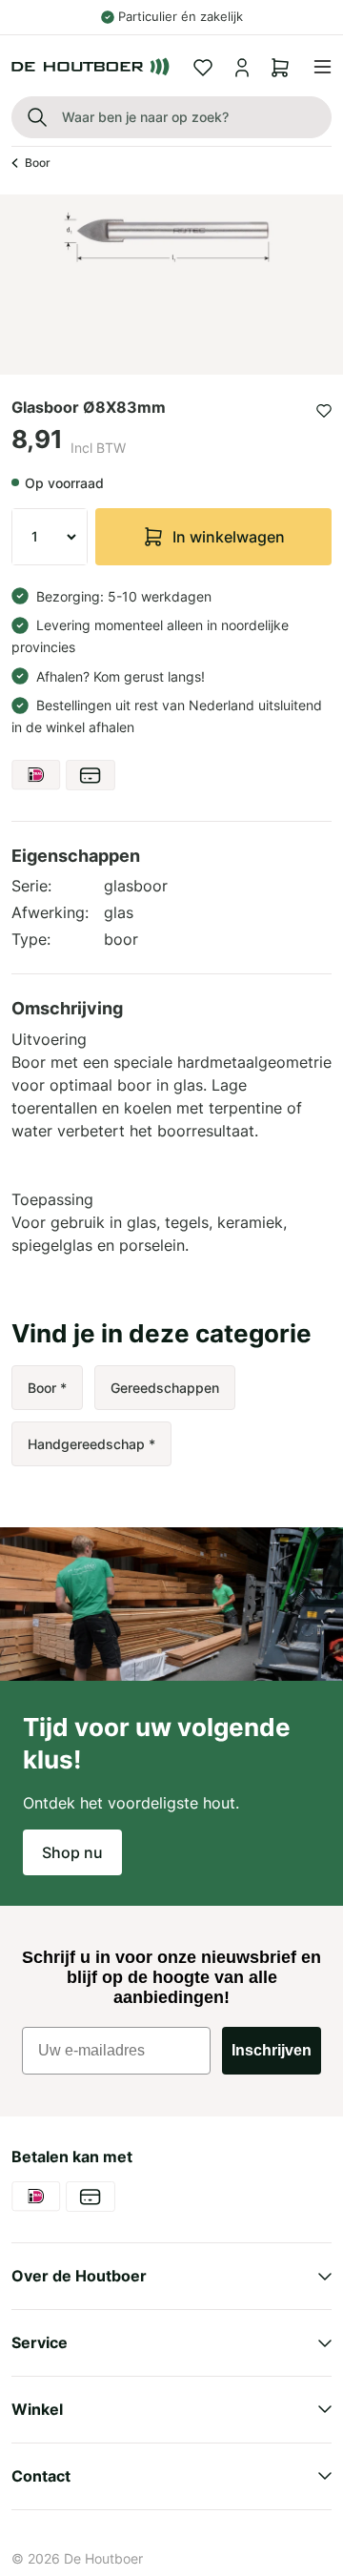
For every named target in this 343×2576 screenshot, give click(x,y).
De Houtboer (103, 2558)
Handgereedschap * (91, 1444)
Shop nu (72, 1852)
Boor (38, 163)
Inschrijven (272, 2050)
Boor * (47, 1388)
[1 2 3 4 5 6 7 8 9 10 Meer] (50, 537)
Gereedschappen (165, 1388)
